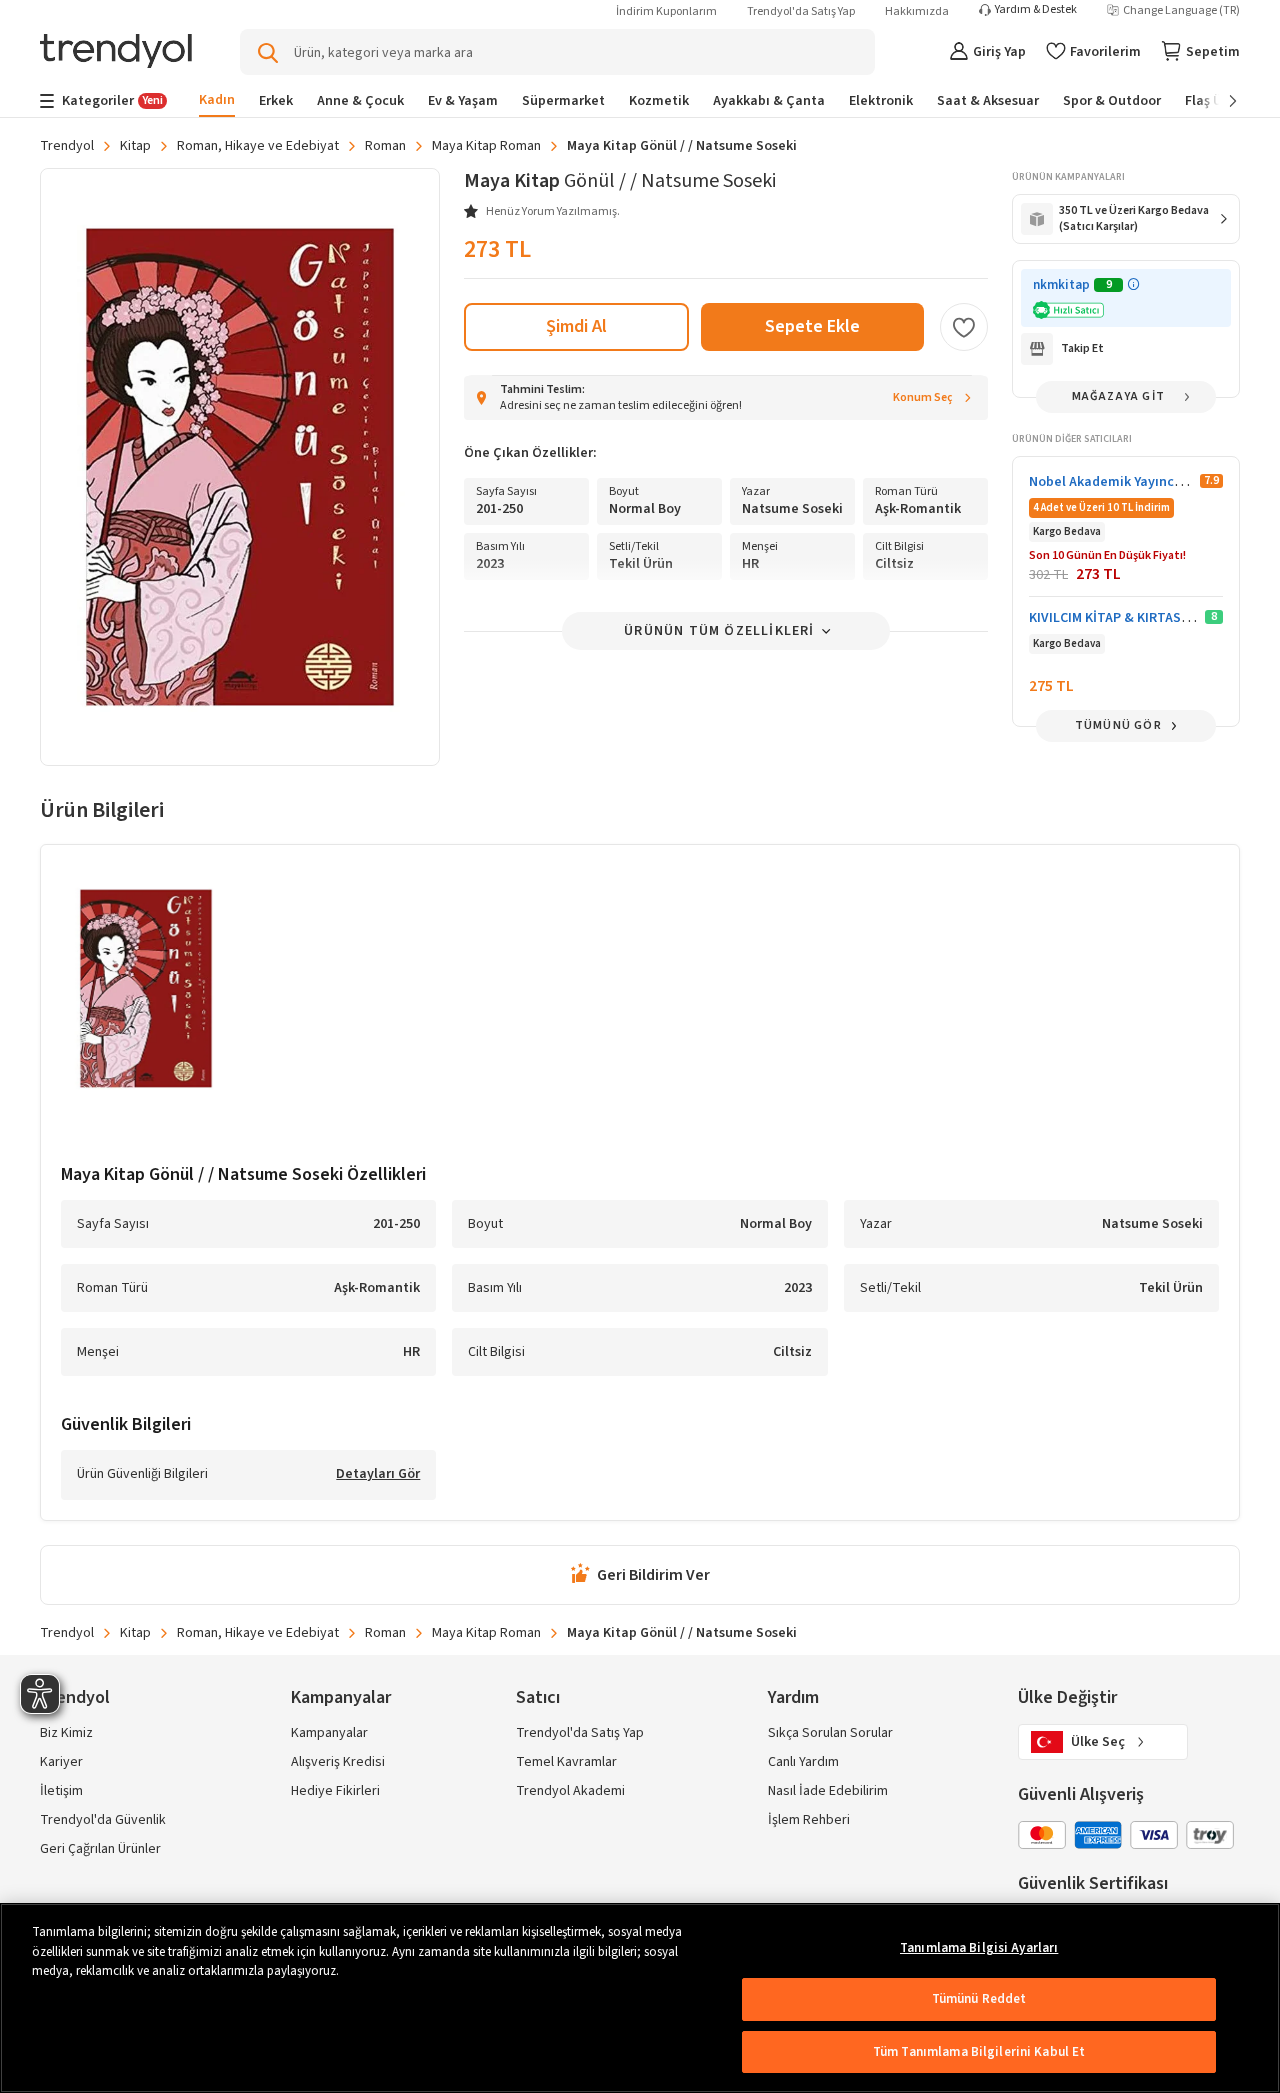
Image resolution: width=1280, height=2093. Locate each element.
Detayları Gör (378, 1475)
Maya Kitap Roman (486, 146)
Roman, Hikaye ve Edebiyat (258, 146)
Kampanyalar (329, 1733)
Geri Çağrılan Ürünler (100, 1849)
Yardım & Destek (1036, 10)
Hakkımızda (917, 11)
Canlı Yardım (803, 1762)
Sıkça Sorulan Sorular (830, 1733)
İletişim (61, 1791)
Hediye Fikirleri (335, 1791)
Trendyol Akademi (570, 1791)
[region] (640, 1998)
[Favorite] (964, 327)
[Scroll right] (1219, 101)
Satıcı (538, 1697)
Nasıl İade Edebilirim (828, 1791)
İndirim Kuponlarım (666, 11)
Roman (385, 146)
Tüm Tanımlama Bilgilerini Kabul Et (979, 2052)
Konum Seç (923, 397)
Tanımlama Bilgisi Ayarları (979, 1948)
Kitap (135, 146)
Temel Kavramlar (566, 1762)
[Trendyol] (116, 52)
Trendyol (67, 146)
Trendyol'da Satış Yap (801, 11)
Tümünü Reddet (979, 1999)
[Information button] (1133, 284)
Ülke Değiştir (1067, 1697)
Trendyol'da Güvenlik (103, 1820)
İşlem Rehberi (809, 1820)
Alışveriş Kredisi (338, 1762)
